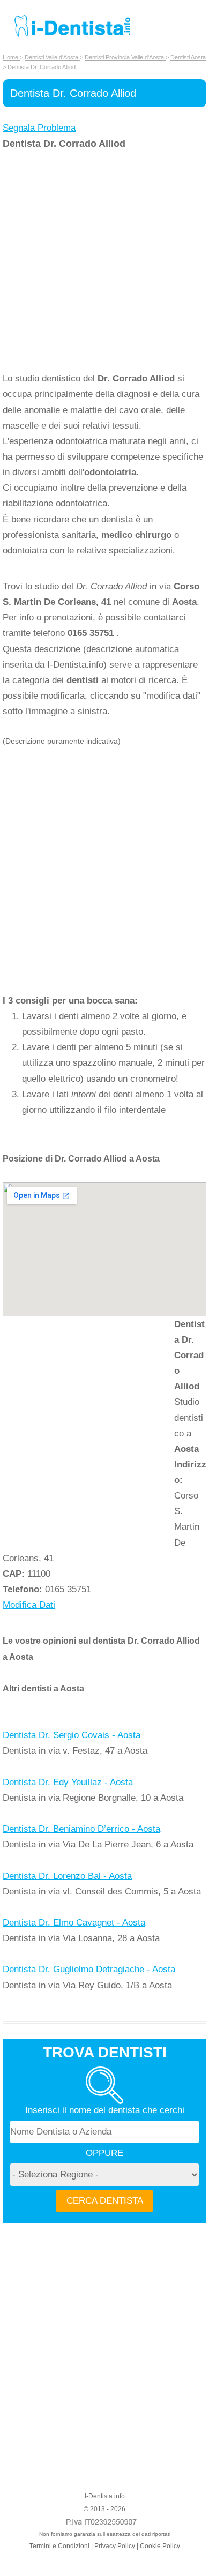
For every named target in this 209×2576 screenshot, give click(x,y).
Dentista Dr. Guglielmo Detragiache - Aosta (89, 1969)
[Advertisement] (104, 261)
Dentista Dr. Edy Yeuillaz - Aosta (68, 1782)
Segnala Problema (39, 128)
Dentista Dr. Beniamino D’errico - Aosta (81, 1829)
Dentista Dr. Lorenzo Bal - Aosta (67, 1876)
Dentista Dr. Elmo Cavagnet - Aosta (74, 1923)
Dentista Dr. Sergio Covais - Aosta (72, 1735)
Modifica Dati (29, 1605)
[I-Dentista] (72, 37)
